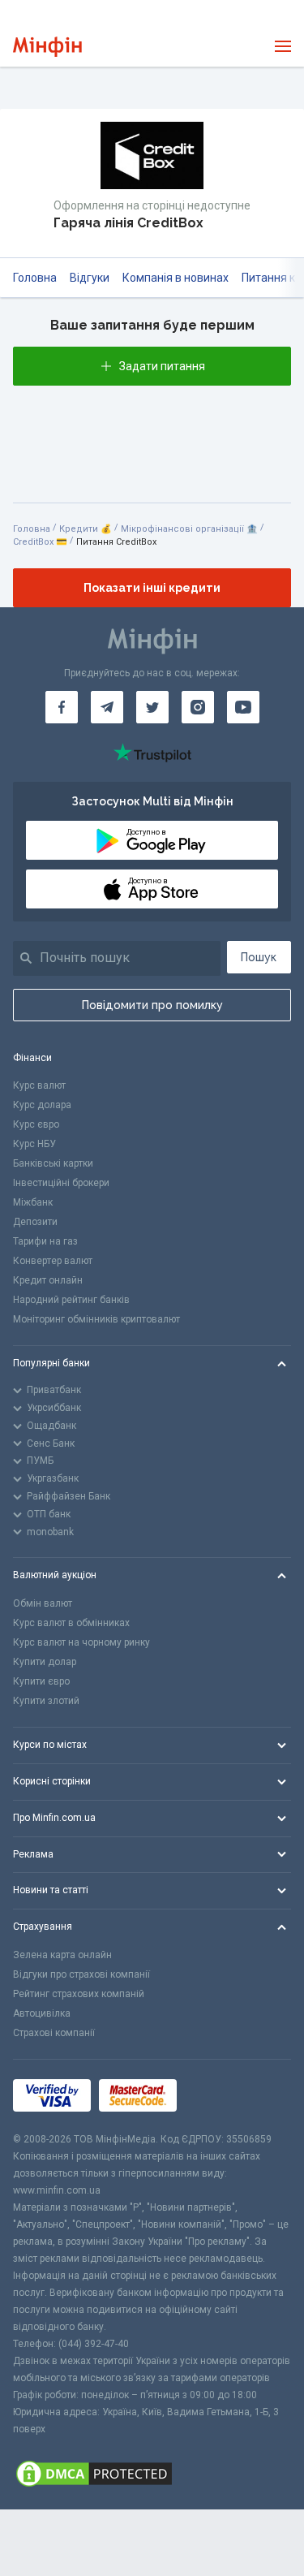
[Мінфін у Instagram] (198, 707)
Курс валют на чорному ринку (81, 1642)
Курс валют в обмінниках (71, 1623)
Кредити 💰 (86, 529)
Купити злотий (46, 1701)
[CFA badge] (221, 2095)
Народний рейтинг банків (71, 1300)
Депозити (35, 1222)
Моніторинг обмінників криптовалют (96, 1319)
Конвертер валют (53, 1261)
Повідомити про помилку (152, 1005)
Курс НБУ (34, 1144)
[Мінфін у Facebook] (62, 707)
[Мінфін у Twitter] (152, 707)
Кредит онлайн (48, 1280)
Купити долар (45, 1662)
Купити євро (41, 1681)
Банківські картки (53, 1163)
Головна (35, 278)
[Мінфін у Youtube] (243, 707)
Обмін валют (43, 1603)
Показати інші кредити (152, 588)
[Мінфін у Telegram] (107, 707)
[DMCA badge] (152, 2474)
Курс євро (36, 1124)
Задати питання (162, 366)
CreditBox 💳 (40, 542)
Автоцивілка (42, 2013)
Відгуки (90, 278)
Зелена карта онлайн (62, 1955)
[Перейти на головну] (47, 47)
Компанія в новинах (176, 278)
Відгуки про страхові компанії (81, 1974)
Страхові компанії (54, 2033)
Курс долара (42, 1105)
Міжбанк (33, 1202)
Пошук (259, 957)
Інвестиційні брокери (61, 1183)
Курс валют (39, 1085)
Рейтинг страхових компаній (79, 1994)
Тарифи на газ (45, 1241)
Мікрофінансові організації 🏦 (189, 529)
